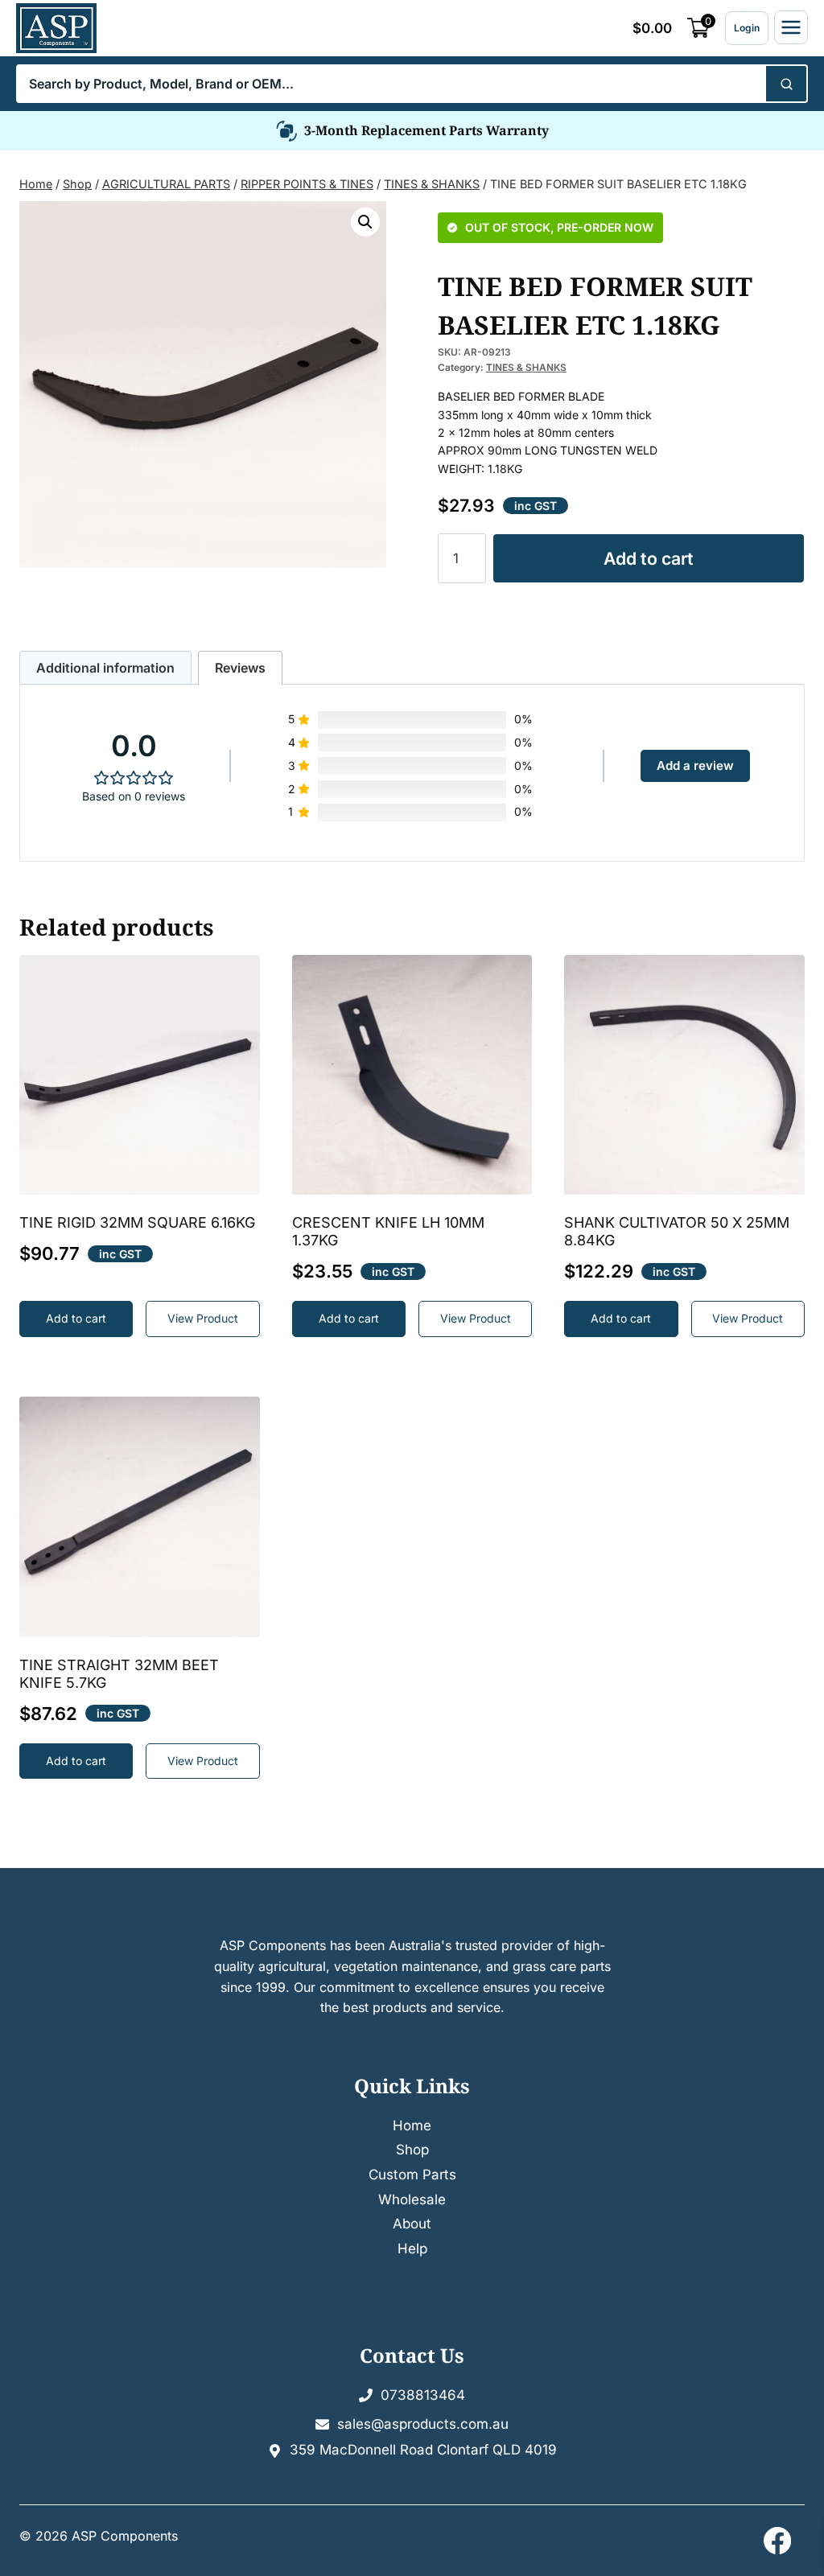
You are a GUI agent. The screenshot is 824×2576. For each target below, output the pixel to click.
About (412, 2224)
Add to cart (649, 558)
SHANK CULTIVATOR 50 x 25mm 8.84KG (677, 1231)
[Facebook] (777, 2541)
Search (785, 84)
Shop (412, 2150)
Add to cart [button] (76, 1318)
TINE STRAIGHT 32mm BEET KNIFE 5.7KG (119, 1674)
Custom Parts (412, 2175)
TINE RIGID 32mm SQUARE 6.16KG (137, 1222)
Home (412, 2125)
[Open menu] (791, 27)
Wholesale (412, 2199)
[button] (365, 222)
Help (412, 2249)
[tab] (105, 668)
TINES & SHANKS (526, 367)
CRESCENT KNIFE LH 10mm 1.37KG (388, 1231)
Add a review (695, 765)
